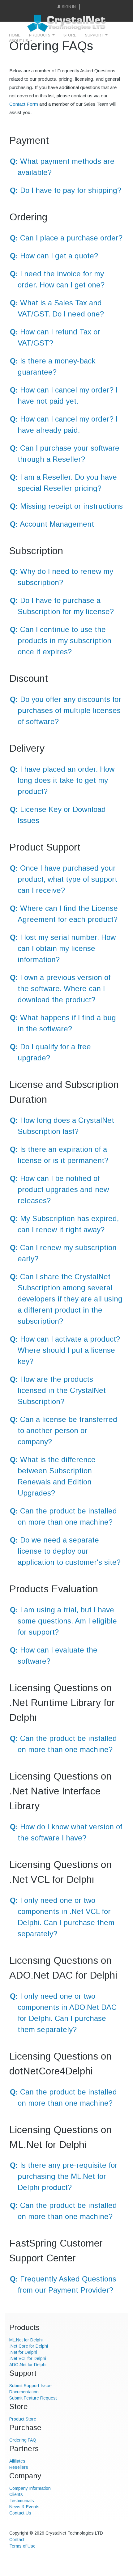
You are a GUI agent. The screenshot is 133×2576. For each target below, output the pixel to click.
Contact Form (24, 104)
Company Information (30, 2488)
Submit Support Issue (30, 2386)
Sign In (69, 7)
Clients (16, 2494)
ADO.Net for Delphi (28, 2365)
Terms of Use (22, 2546)
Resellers (19, 2467)
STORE (70, 35)
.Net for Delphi (23, 2352)
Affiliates (17, 2461)
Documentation (24, 2392)
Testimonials (22, 2501)
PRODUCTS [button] (40, 35)
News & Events (24, 2507)
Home (15, 35)
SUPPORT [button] (94, 35)
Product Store (23, 2419)
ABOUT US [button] (19, 41)
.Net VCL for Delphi (28, 2358)
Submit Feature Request (33, 2398)
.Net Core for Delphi (29, 2346)
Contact (17, 2540)
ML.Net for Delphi (26, 2340)
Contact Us (20, 2513)
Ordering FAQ (23, 2440)
